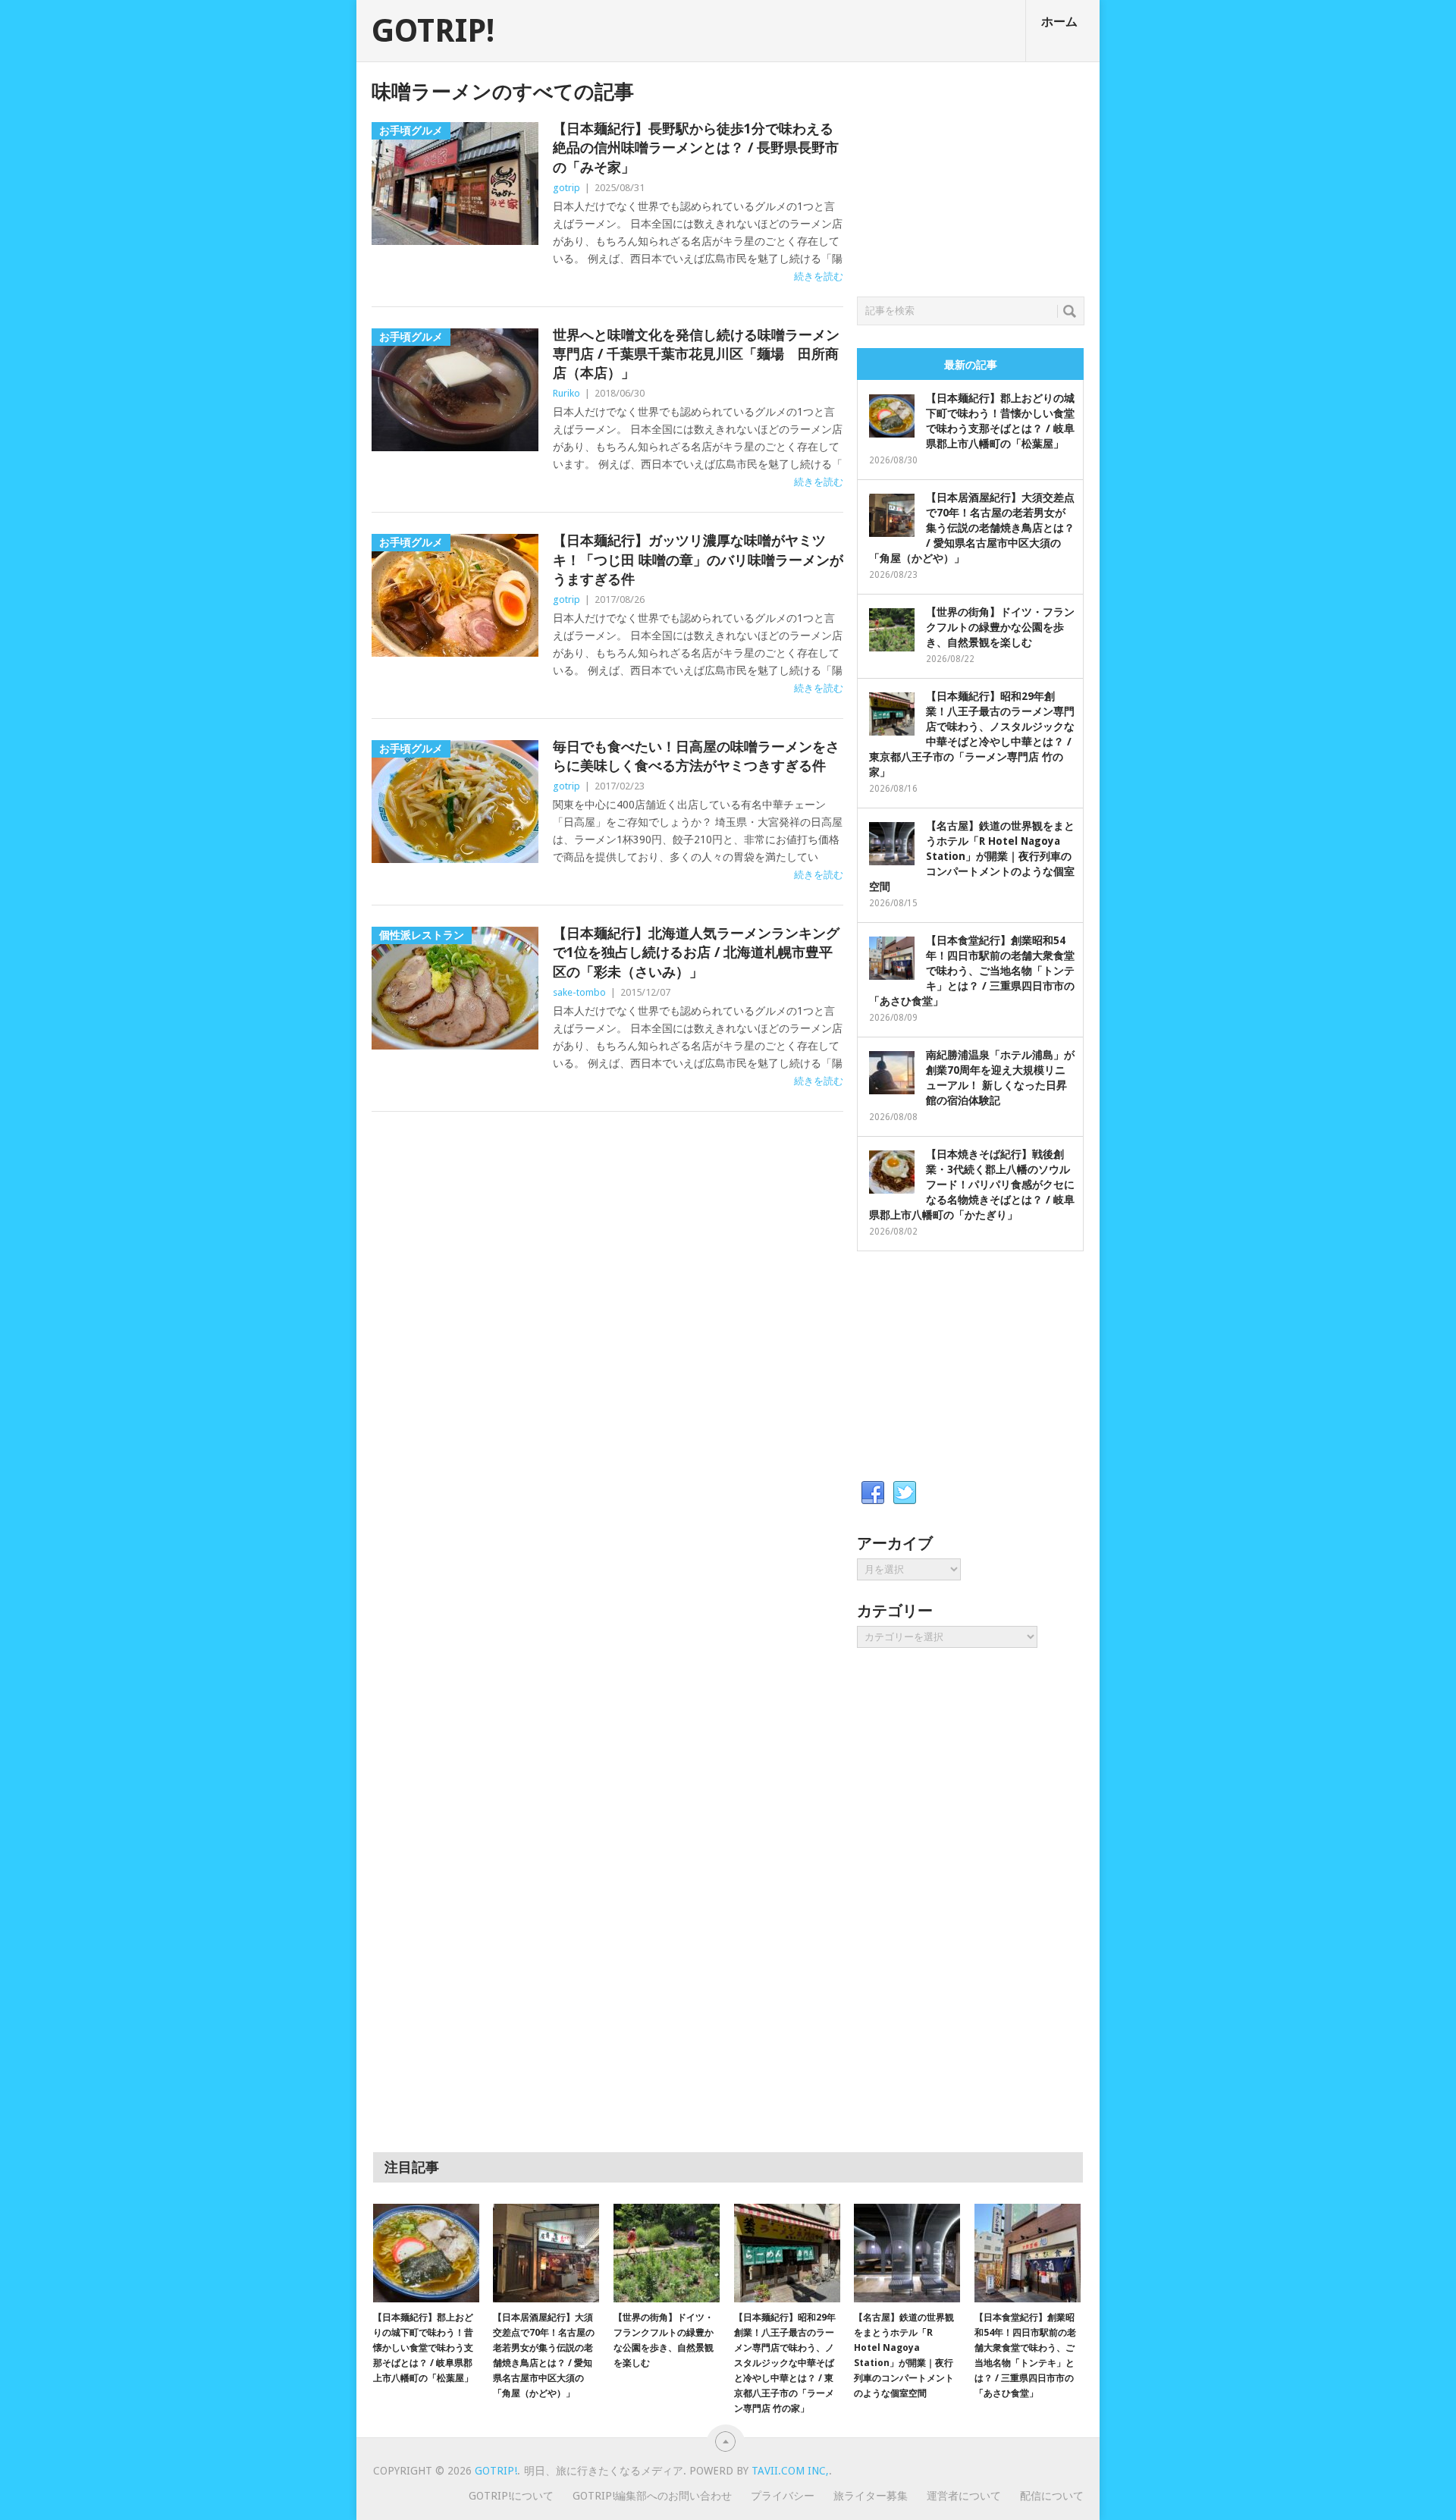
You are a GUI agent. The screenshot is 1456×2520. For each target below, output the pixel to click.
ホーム (1059, 22)
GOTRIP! (433, 31)
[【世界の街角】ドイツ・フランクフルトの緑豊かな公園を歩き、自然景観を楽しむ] (667, 2253)
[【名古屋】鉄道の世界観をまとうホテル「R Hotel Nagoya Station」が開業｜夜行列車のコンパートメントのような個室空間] (907, 2253)
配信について (1052, 2496)
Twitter (905, 1493)
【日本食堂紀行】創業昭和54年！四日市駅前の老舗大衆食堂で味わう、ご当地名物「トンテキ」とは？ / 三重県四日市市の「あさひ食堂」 (972, 971)
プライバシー (783, 2496)
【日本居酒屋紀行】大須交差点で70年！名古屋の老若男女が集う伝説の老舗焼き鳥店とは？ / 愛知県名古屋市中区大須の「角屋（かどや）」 (972, 528)
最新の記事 (971, 365)
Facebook (873, 1493)
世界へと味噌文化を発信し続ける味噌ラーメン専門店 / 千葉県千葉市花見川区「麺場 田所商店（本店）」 (696, 354)
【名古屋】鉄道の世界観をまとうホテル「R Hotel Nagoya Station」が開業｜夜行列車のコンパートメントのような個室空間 (972, 856)
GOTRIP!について (511, 2496)
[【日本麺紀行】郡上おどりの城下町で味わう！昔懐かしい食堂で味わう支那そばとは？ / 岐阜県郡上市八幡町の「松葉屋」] (426, 2253)
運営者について (964, 2496)
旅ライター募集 (871, 2496)
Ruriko (566, 393)
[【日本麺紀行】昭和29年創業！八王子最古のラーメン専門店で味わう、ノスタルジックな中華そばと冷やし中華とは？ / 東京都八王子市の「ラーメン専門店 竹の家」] (787, 2253)
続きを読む (819, 276)
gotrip (566, 188)
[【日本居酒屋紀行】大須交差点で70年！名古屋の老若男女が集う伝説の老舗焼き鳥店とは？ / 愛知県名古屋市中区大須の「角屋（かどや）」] (546, 2253)
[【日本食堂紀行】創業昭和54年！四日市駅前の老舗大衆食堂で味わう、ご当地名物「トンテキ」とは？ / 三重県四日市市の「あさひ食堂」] (1028, 2253)
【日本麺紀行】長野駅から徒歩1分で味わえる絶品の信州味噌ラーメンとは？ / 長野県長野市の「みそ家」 (696, 147)
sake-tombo (579, 992)
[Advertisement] (971, 175)
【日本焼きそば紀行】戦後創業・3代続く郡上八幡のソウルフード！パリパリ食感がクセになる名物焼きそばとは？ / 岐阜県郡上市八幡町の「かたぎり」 (972, 1185)
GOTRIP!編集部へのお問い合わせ (652, 2496)
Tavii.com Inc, (790, 2471)
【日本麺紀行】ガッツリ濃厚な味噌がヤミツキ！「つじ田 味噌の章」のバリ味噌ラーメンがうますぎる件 (698, 559)
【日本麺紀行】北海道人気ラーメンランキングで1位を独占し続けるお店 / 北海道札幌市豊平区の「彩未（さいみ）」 (696, 952)
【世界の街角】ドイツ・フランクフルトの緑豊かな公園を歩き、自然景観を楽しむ (1000, 627)
